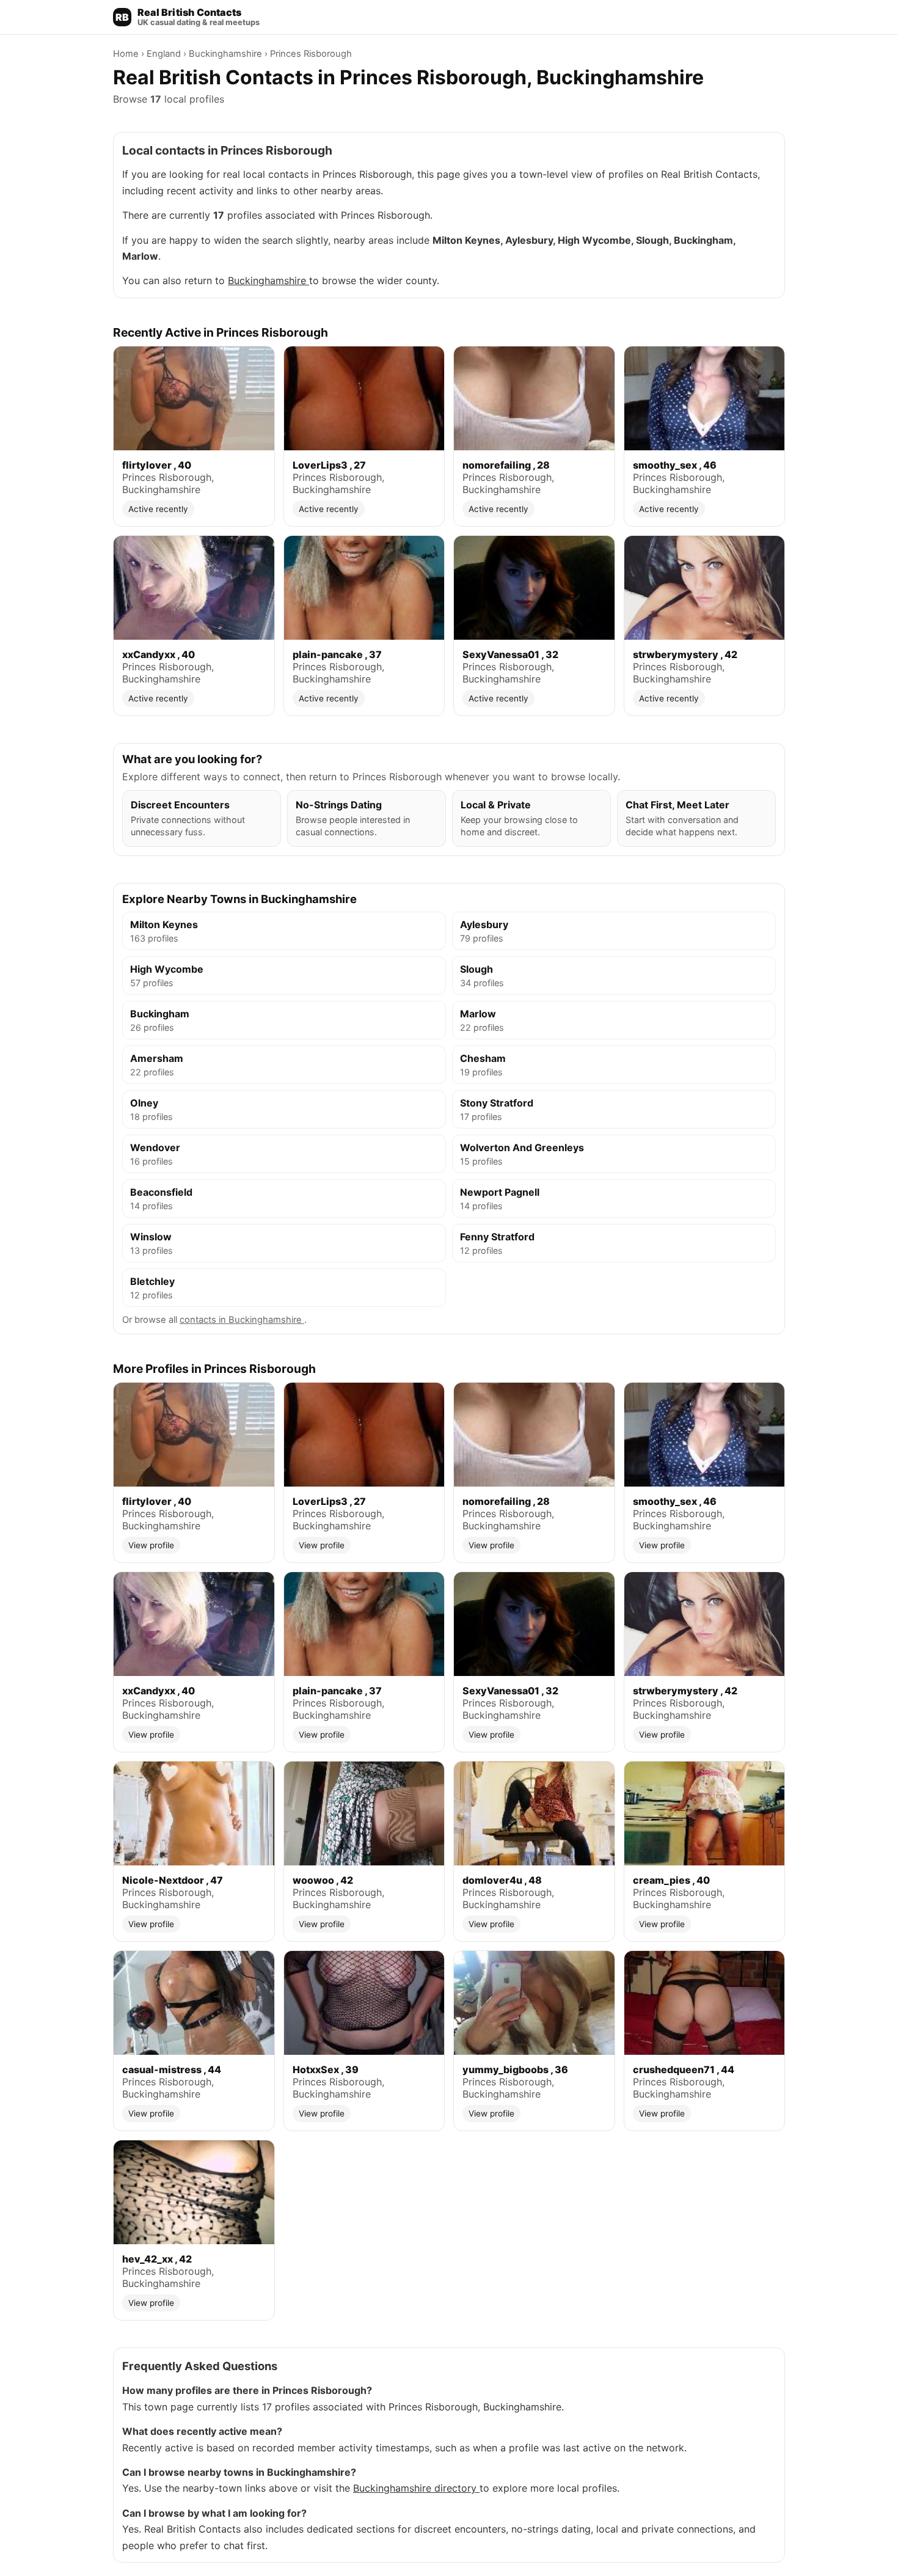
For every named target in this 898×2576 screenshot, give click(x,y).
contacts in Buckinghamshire (242, 1320)
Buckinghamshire (227, 54)
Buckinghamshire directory (416, 2488)
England (165, 54)
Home (127, 54)
